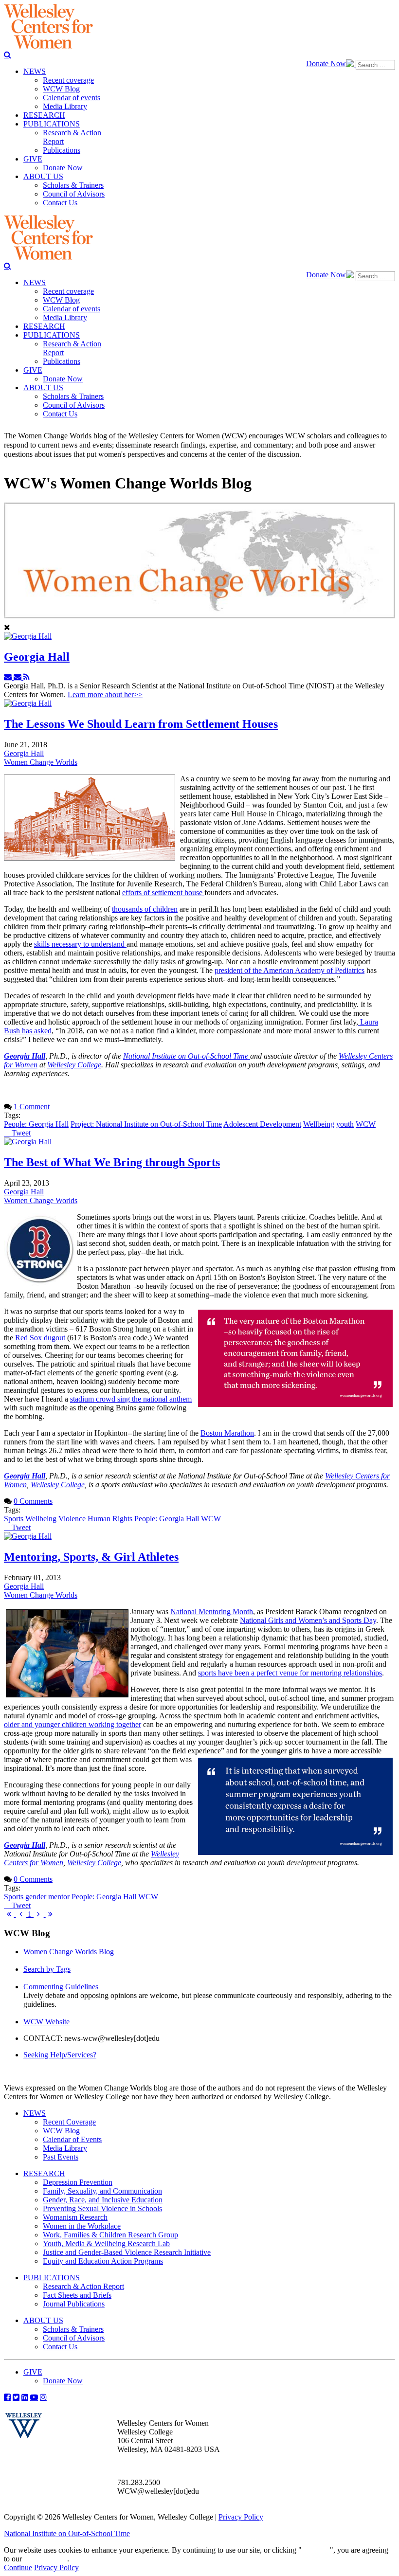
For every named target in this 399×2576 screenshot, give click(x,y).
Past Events (61, 2157)
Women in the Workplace (82, 2226)
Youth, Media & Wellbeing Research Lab (106, 2243)
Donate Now (326, 63)
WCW (366, 1124)
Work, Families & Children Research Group (110, 2235)
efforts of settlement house (163, 892)
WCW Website (46, 2022)
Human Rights (110, 1519)
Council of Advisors (74, 2338)
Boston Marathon (227, 1433)
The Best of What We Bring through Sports (112, 1162)
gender (36, 1897)
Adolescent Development (262, 1124)
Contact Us (60, 2347)
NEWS (35, 2113)
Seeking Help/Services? (60, 2055)
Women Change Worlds (41, 762)
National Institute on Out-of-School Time (187, 1056)
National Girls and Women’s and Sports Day (308, 1620)
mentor (59, 1897)
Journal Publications (74, 2304)
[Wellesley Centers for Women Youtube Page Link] (34, 2397)
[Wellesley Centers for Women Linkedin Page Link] (25, 2397)
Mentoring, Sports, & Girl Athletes (91, 1557)
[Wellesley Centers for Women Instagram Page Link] (43, 2397)
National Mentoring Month (212, 1612)
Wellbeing (319, 1124)
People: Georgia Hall (36, 1124)
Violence (72, 1519)
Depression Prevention (78, 2182)
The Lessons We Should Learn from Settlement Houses (141, 724)
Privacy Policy (241, 2517)
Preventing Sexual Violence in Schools (102, 2208)
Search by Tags (47, 1969)
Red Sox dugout (40, 1338)
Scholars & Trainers (73, 2329)
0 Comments (33, 1501)
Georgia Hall (37, 657)
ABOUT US (43, 2320)
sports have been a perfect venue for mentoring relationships (290, 1673)
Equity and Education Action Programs (103, 2261)
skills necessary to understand (80, 944)
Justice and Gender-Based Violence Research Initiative (127, 2252)
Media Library (65, 2148)
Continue (316, 2550)
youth (345, 1124)
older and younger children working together (73, 1724)
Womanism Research (75, 2217)
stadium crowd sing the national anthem (131, 1399)
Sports (14, 1519)
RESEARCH (44, 2173)
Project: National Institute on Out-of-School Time (146, 1124)
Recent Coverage (69, 2122)
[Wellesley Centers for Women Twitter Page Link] (16, 2397)
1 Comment (32, 1107)
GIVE (33, 2372)
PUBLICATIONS (52, 2278)
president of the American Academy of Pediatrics (290, 970)
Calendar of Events (72, 2139)
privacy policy (45, 2559)
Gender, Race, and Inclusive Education (103, 2200)
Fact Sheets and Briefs (77, 2295)
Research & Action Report (83, 2286)
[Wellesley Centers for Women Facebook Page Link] (7, 2397)
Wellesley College (74, 1065)
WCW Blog (61, 2131)
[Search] (8, 54)
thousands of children (145, 909)
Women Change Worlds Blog (69, 1952)
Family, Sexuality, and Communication (102, 2191)
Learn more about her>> (105, 694)
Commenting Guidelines (61, 1987)
